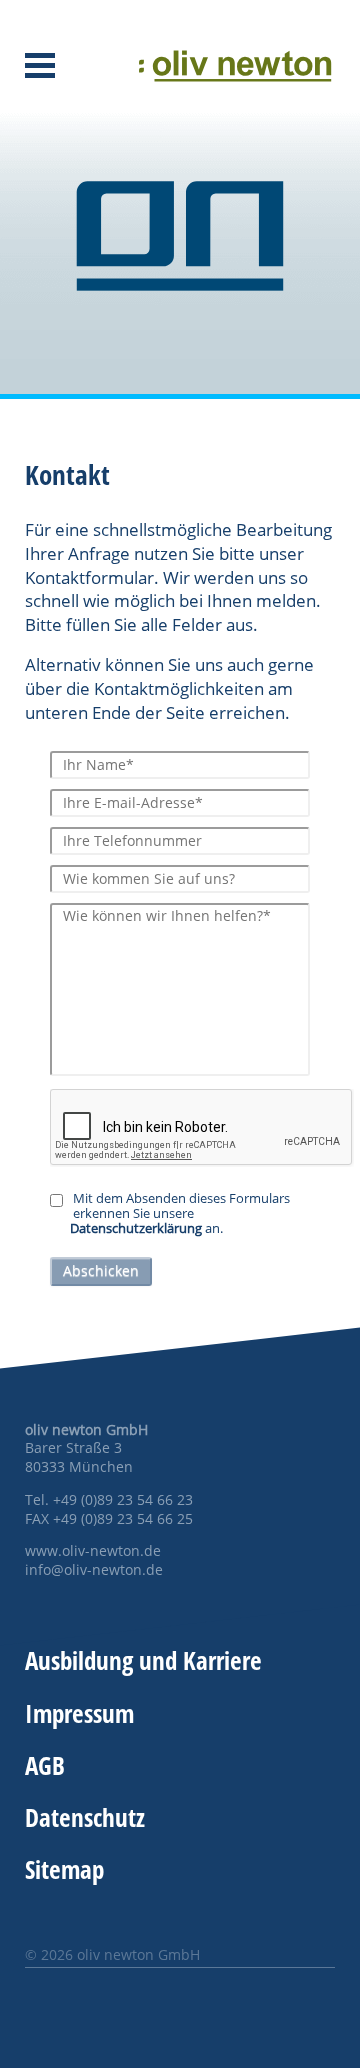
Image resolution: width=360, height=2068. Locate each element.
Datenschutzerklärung (136, 1228)
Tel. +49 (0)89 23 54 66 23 (109, 1500)
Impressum (79, 1713)
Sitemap (64, 1869)
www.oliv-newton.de (93, 1551)
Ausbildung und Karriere (143, 1660)
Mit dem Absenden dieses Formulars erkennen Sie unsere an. (180, 1214)
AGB (45, 1765)
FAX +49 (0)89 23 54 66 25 (109, 1519)
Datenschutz (85, 1817)
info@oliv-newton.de (94, 1570)
